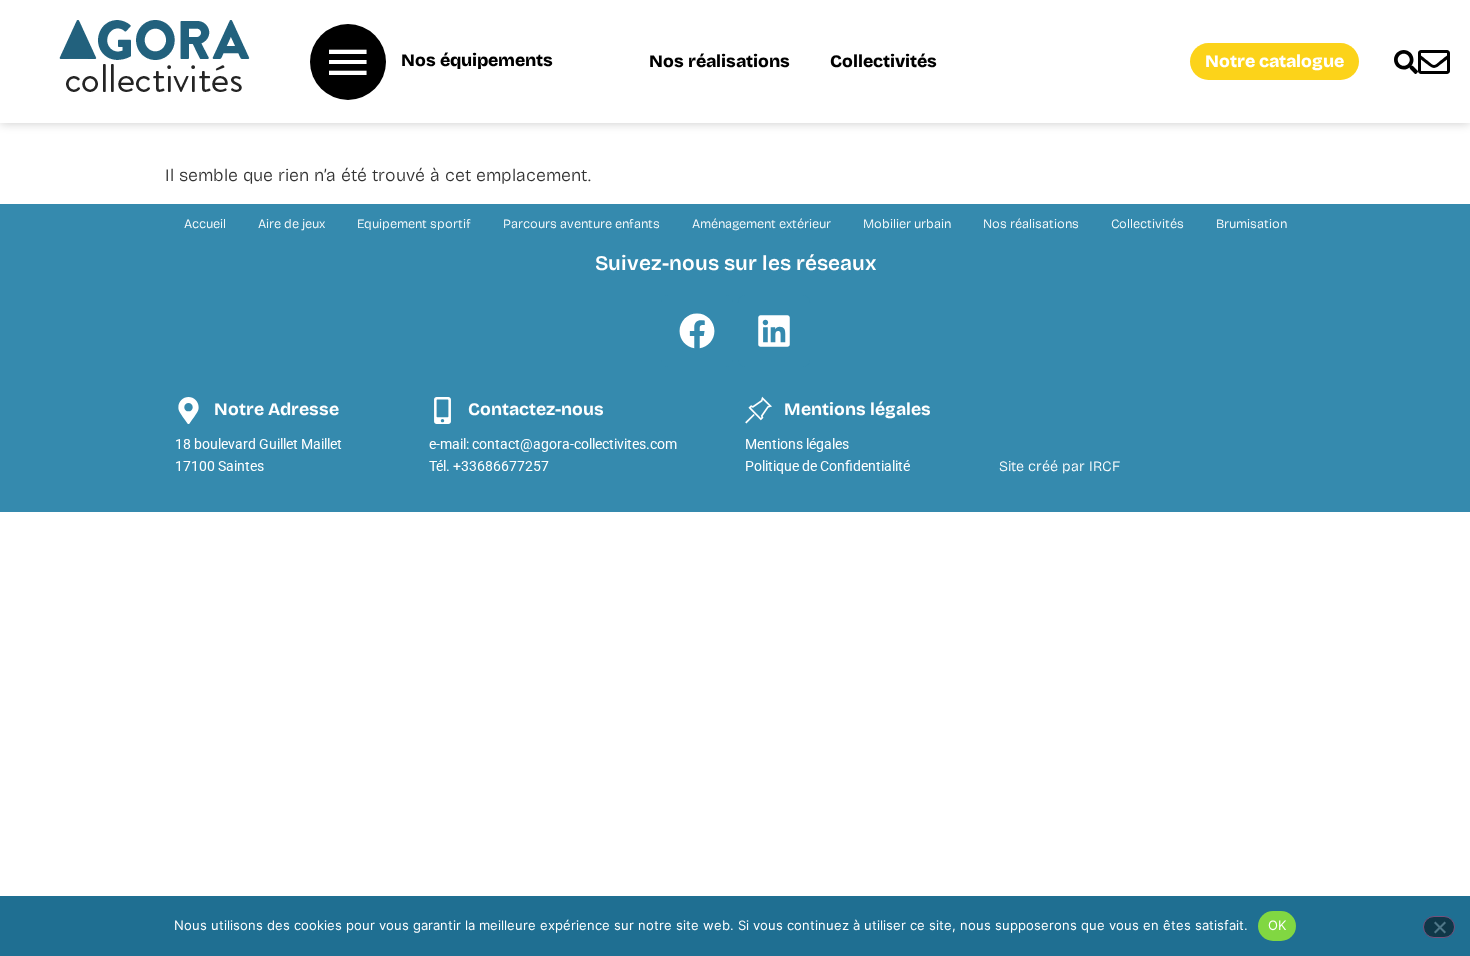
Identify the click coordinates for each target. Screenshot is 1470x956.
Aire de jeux (291, 223)
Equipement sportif (414, 223)
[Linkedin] (774, 331)
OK (1277, 925)
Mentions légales (797, 444)
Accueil (205, 223)
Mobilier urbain (907, 223)
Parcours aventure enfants (581, 223)
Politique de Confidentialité (827, 466)
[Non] (1439, 927)
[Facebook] (697, 331)
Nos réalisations (719, 61)
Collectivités (883, 61)
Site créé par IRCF (1059, 466)
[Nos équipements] (348, 62)
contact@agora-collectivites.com (574, 444)
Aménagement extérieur (761, 223)
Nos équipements (477, 60)
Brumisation (1251, 223)
